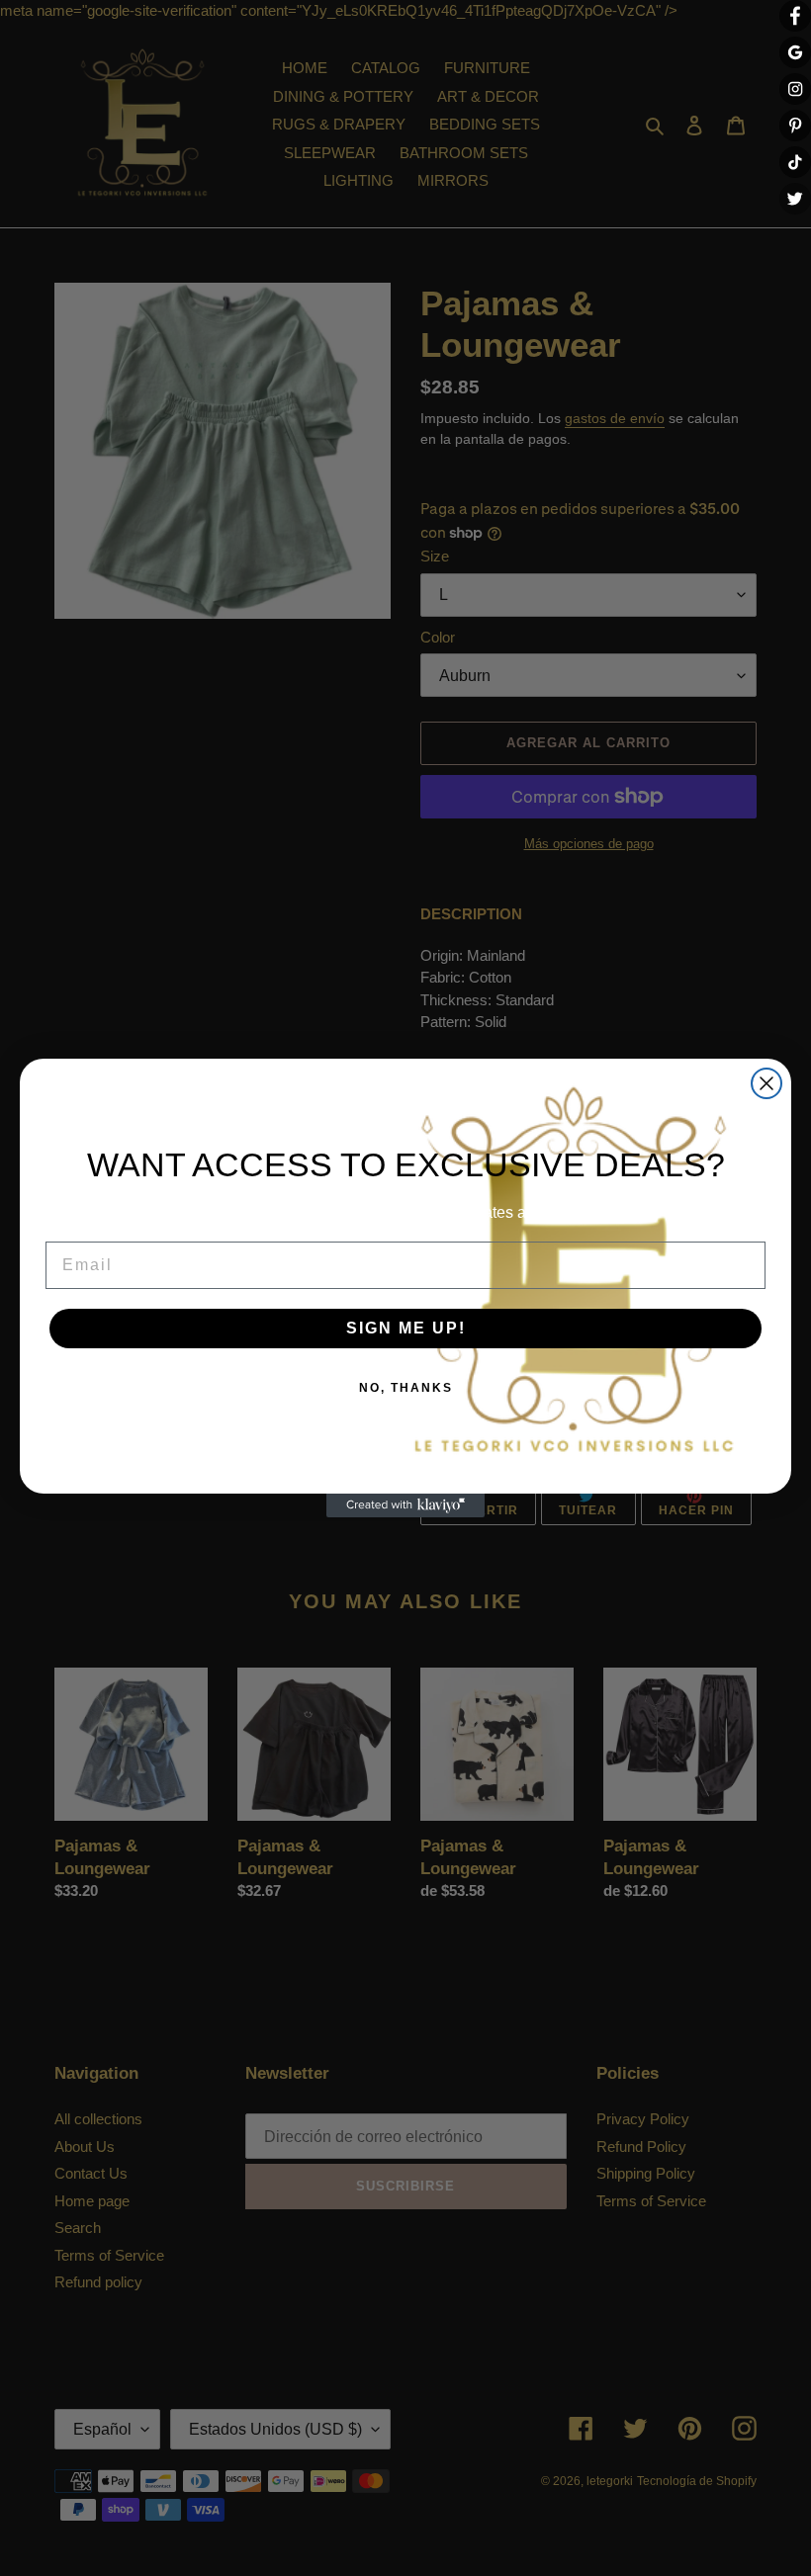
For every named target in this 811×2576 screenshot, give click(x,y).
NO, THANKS (406, 1388)
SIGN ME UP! (406, 1328)
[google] (795, 52)
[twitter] (795, 199)
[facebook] (795, 16)
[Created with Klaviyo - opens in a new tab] (405, 1505)
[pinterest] (795, 126)
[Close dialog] (766, 1083)
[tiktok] (795, 162)
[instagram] (795, 89)
